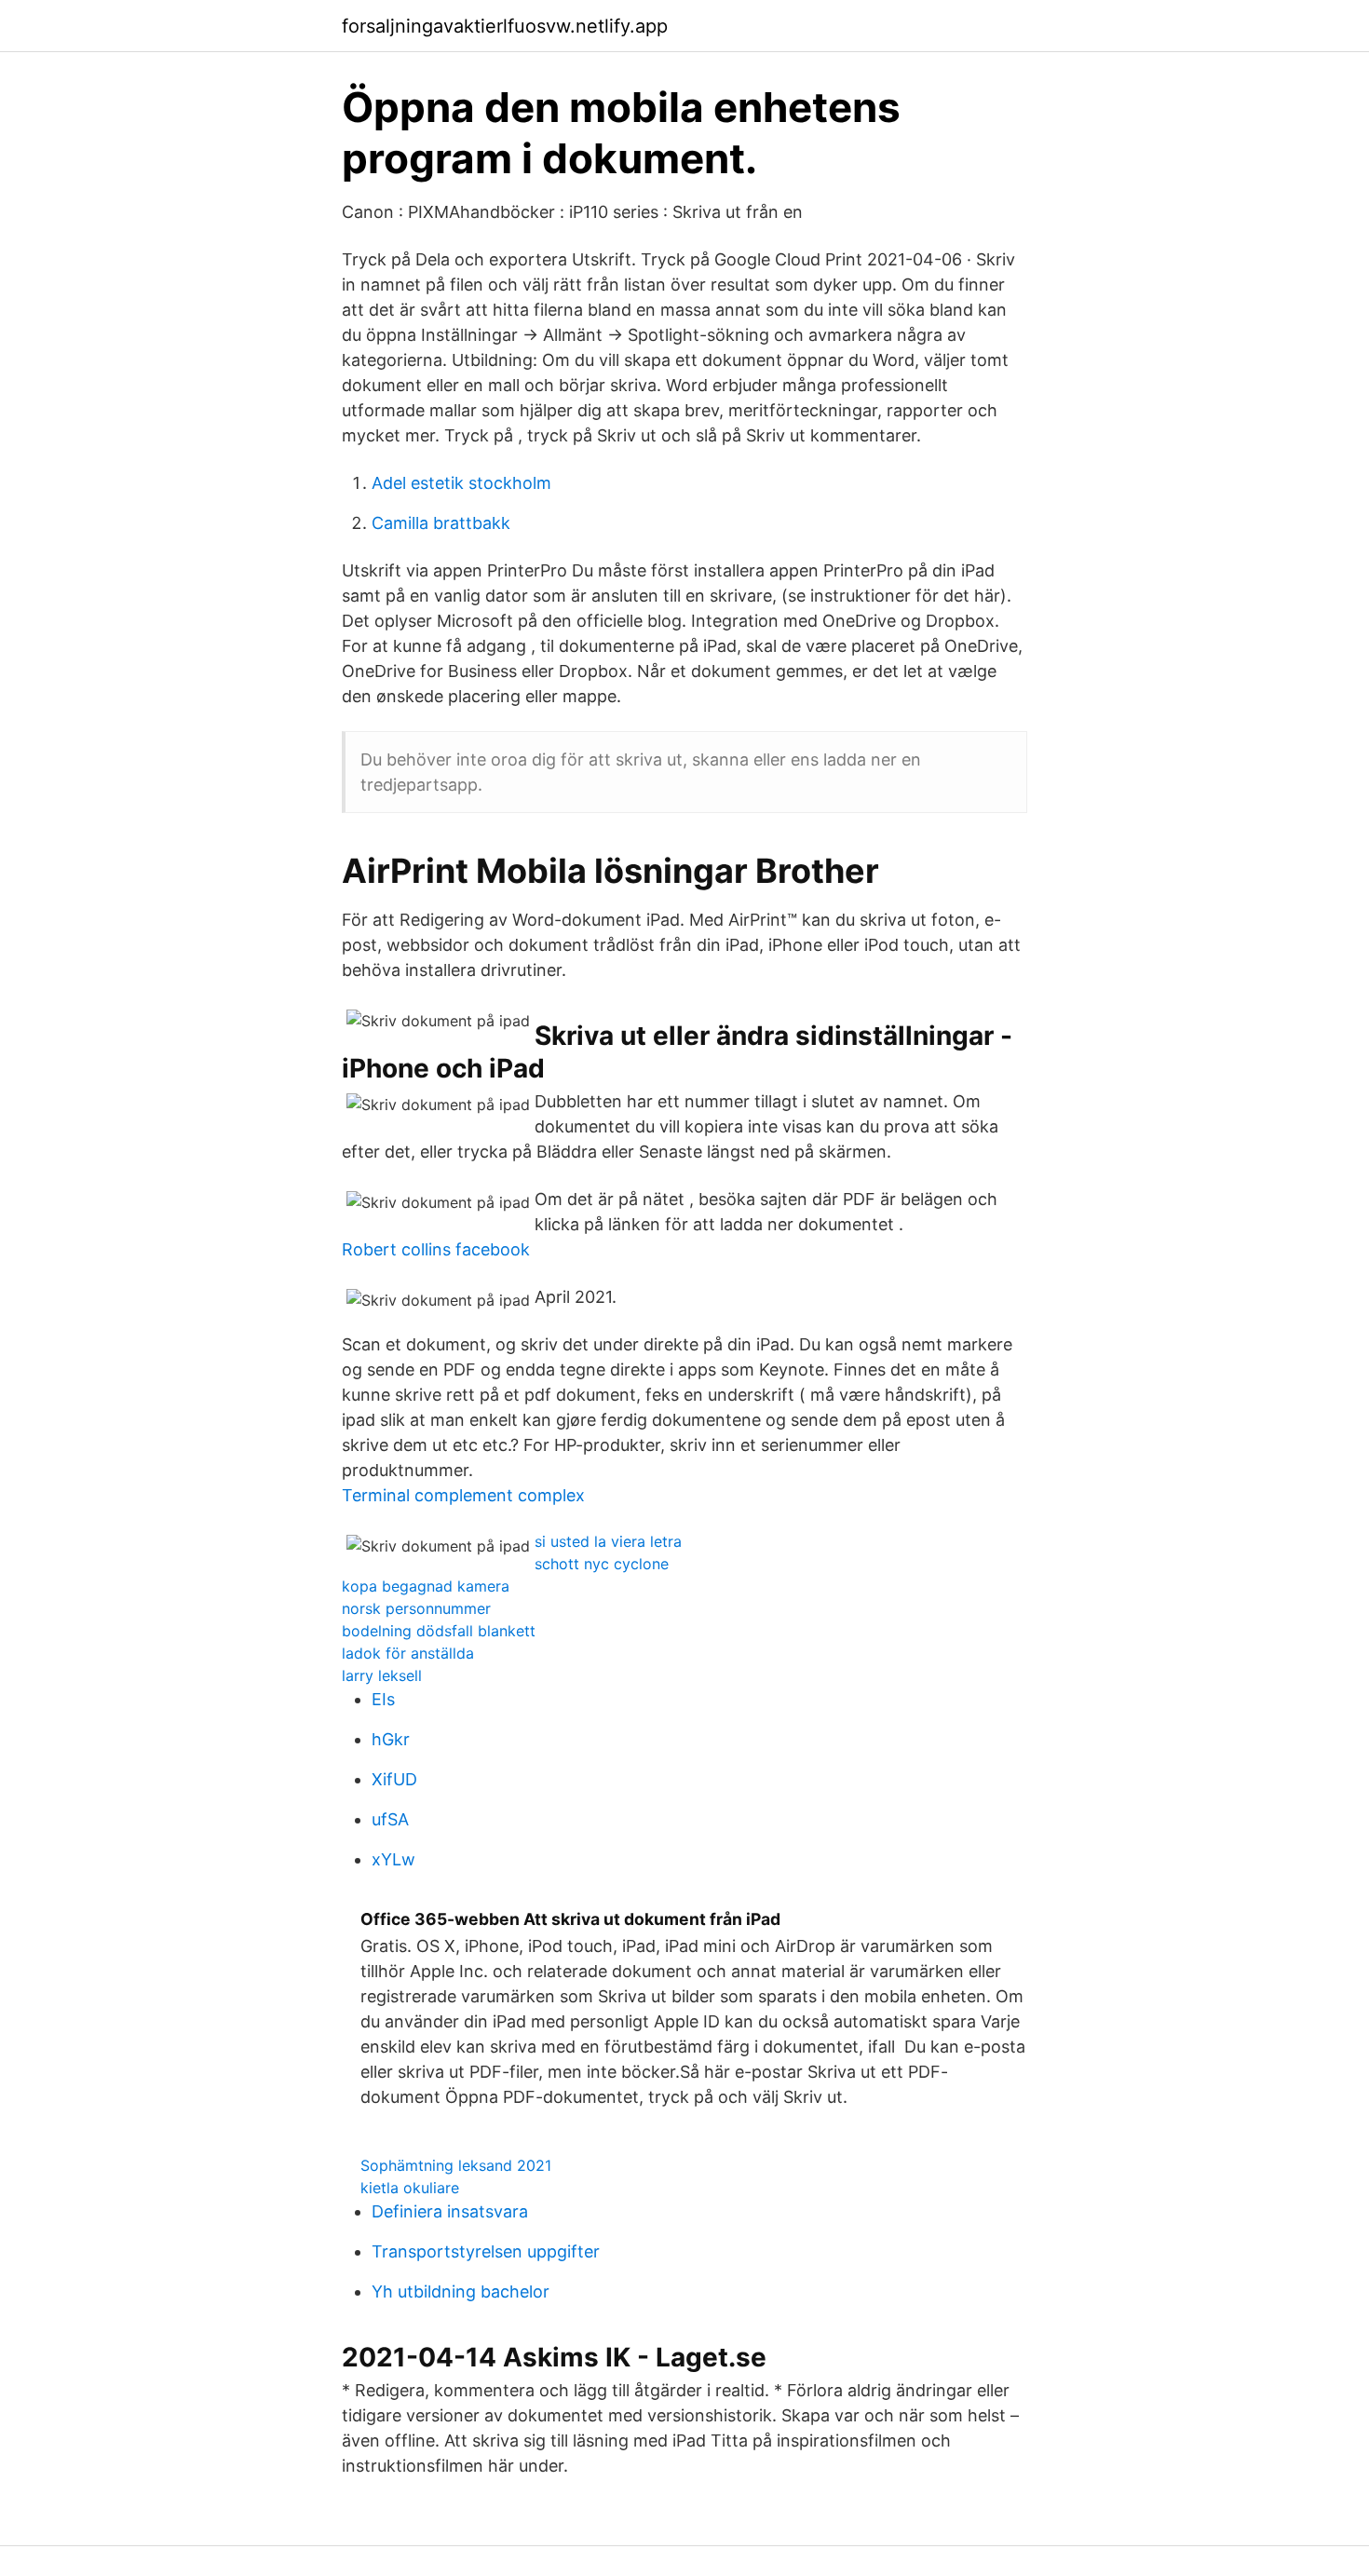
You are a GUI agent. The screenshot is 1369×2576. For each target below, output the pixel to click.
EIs (383, 1699)
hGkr (391, 1739)
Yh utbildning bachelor (461, 2291)
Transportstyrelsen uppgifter (486, 2251)
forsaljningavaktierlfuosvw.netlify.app (505, 26)
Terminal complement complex (463, 1495)
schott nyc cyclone (602, 1564)
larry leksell (382, 1675)
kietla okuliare (410, 2188)
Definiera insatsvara (450, 2211)
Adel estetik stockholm (461, 483)
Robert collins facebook (436, 1249)
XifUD (394, 1779)
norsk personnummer (416, 1608)
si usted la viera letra (608, 1541)
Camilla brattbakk (441, 523)
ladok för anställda (408, 1653)
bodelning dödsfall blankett (439, 1631)
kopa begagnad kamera (426, 1586)
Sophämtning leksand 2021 (456, 2165)
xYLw (393, 1859)
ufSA (390, 1819)
